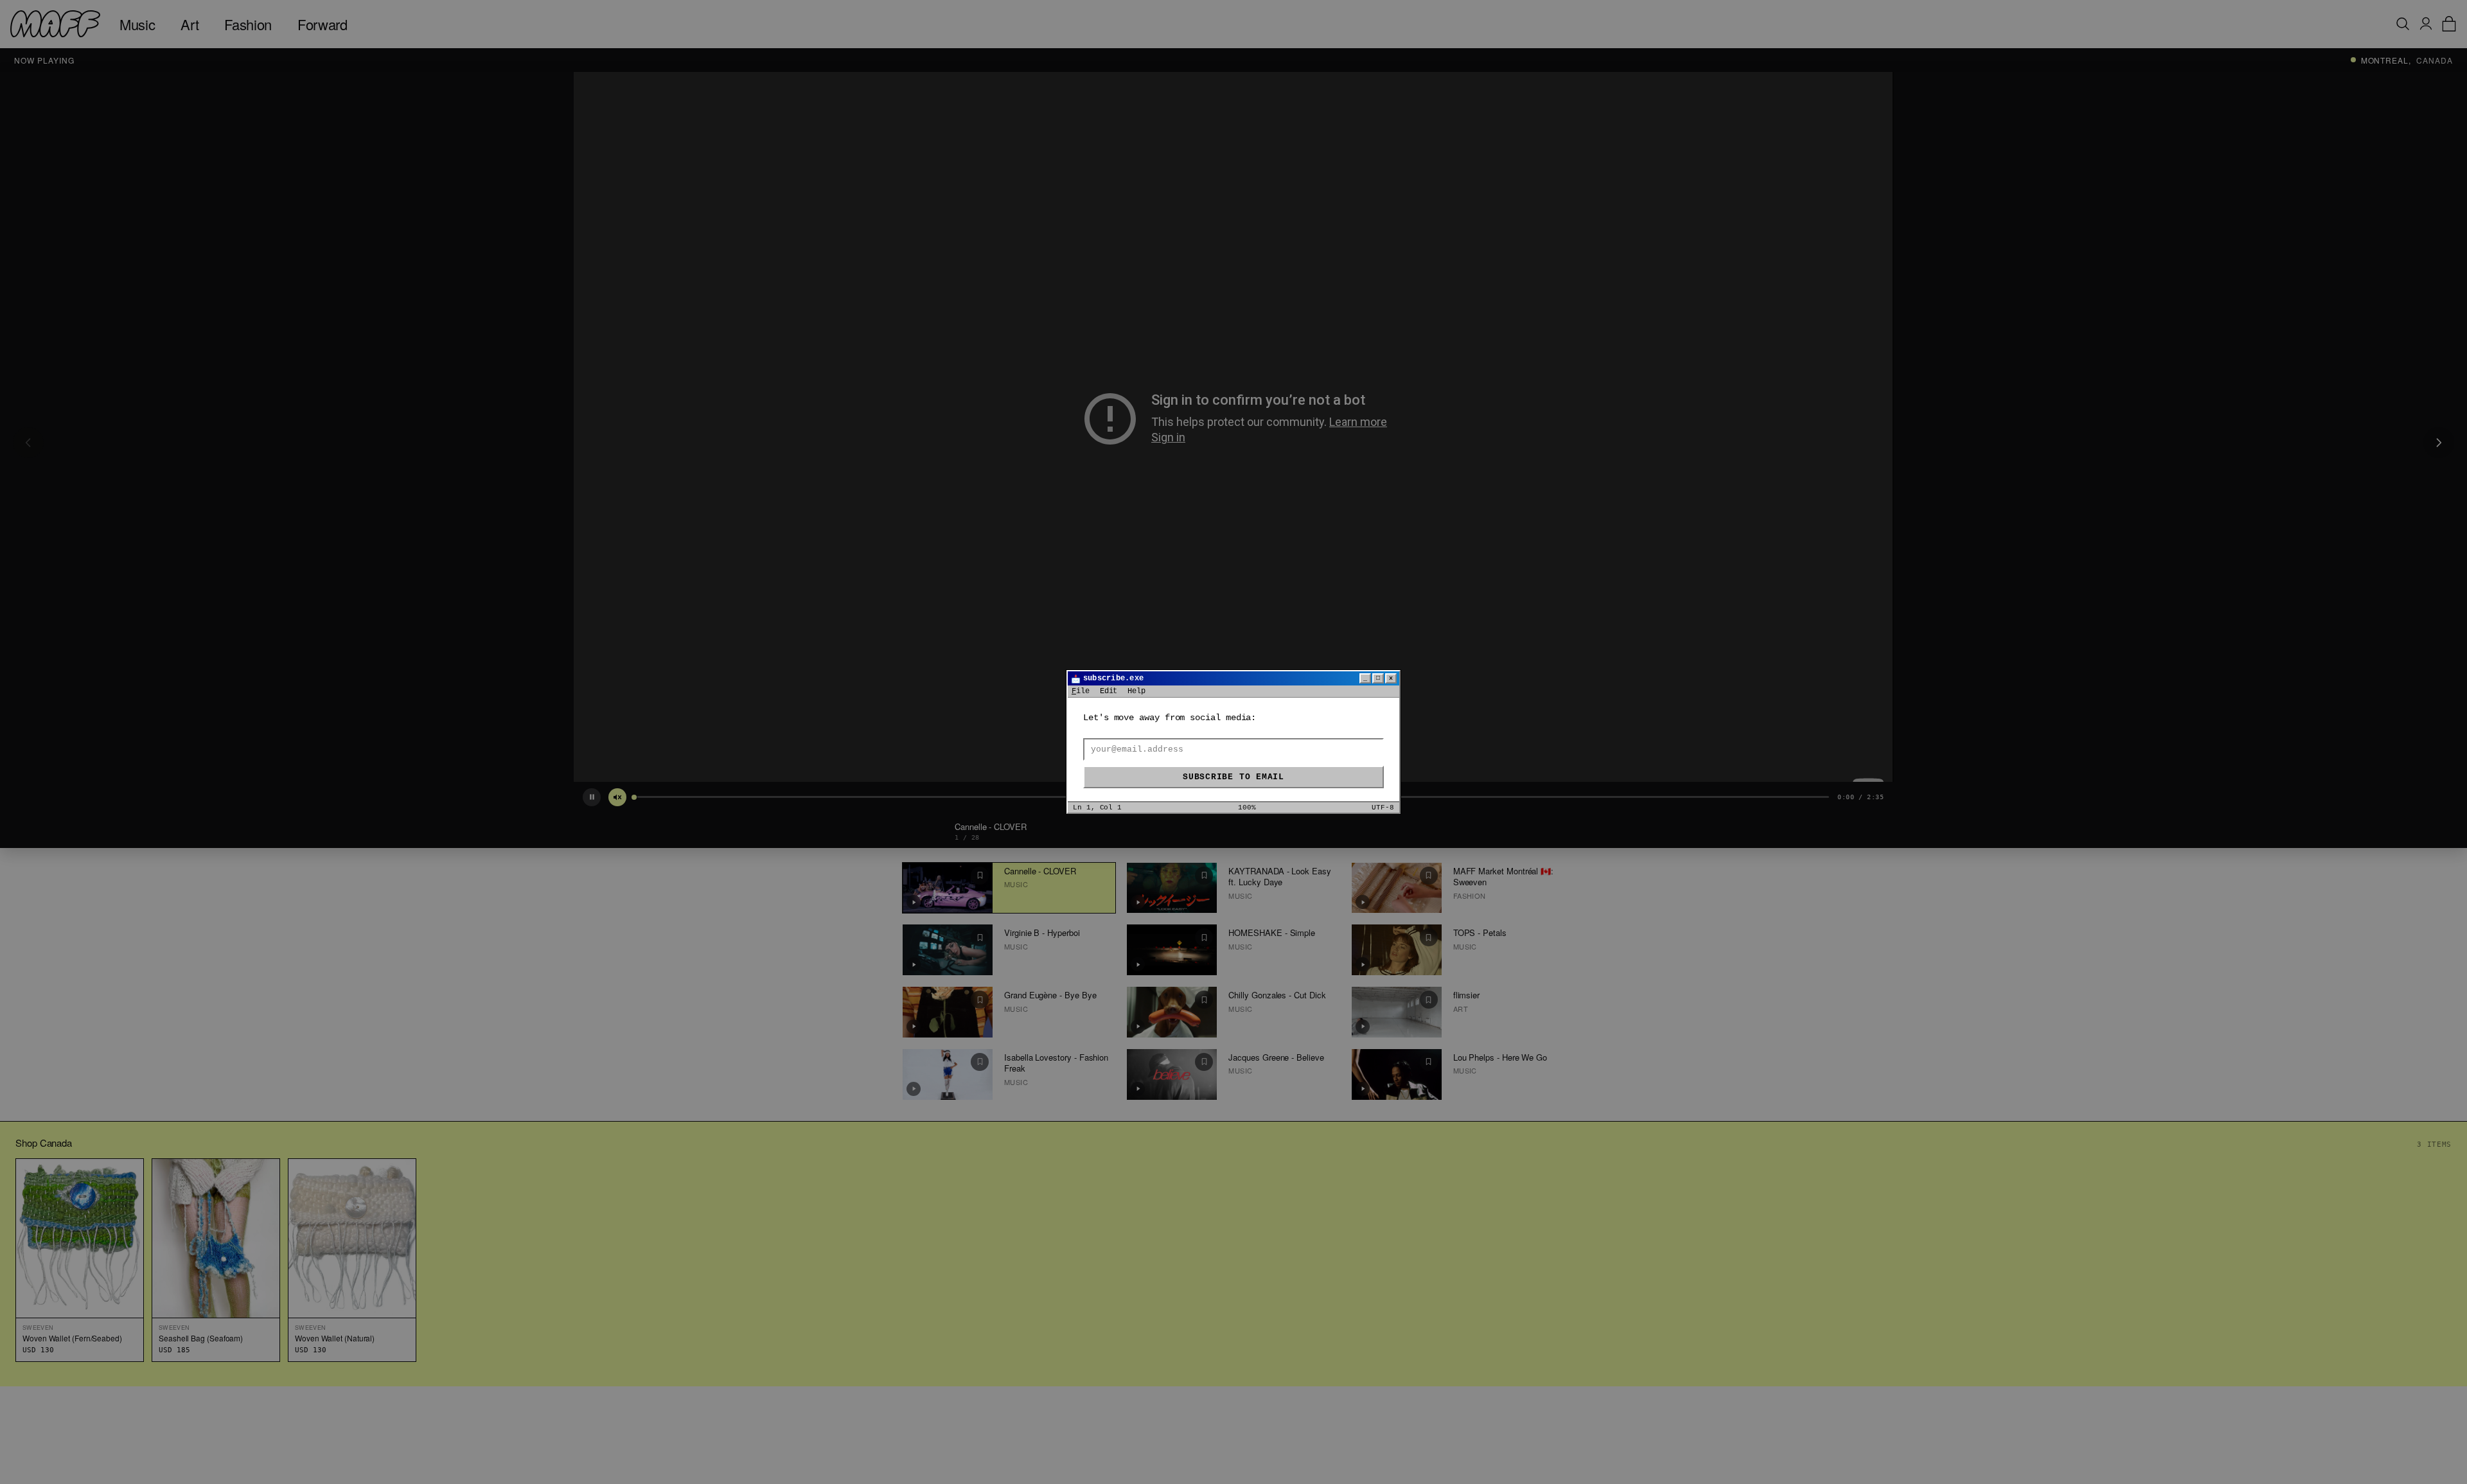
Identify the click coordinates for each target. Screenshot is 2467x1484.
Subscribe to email (1233, 777)
